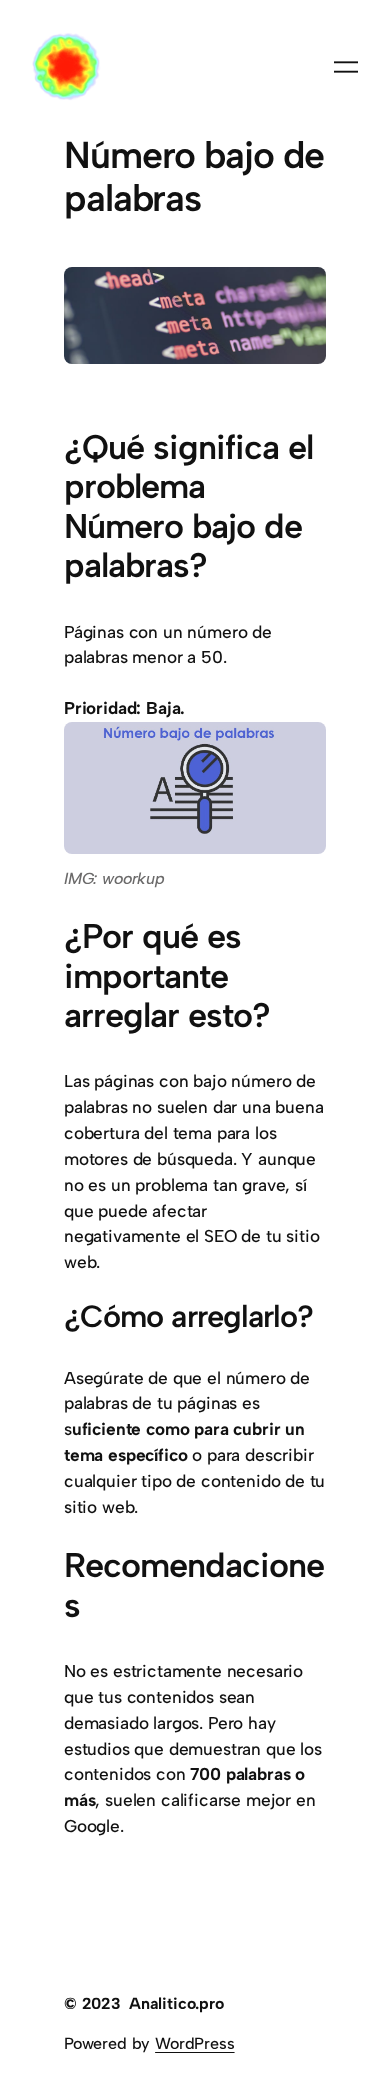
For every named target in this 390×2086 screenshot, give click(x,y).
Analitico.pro (176, 2003)
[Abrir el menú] (346, 67)
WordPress (194, 2043)
